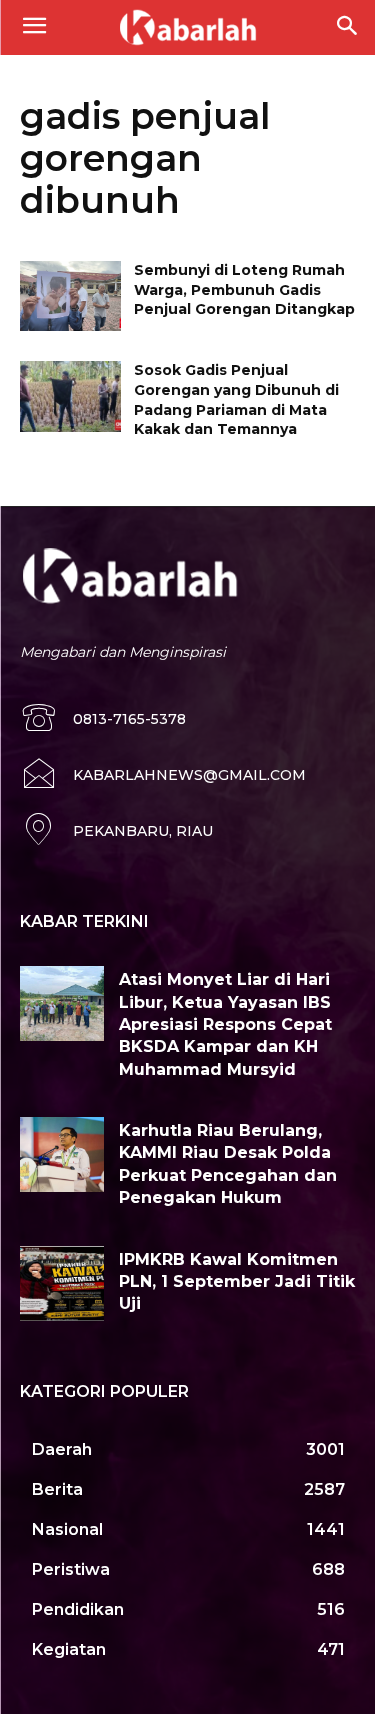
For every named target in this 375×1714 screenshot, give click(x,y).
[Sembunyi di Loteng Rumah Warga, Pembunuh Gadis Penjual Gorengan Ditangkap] (70, 296)
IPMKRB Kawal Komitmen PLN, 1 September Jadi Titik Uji (237, 1282)
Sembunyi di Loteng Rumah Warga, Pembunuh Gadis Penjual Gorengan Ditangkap (244, 289)
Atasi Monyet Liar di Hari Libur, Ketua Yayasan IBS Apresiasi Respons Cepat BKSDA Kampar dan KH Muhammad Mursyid (225, 1024)
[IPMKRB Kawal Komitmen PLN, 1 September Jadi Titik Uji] (62, 1283)
